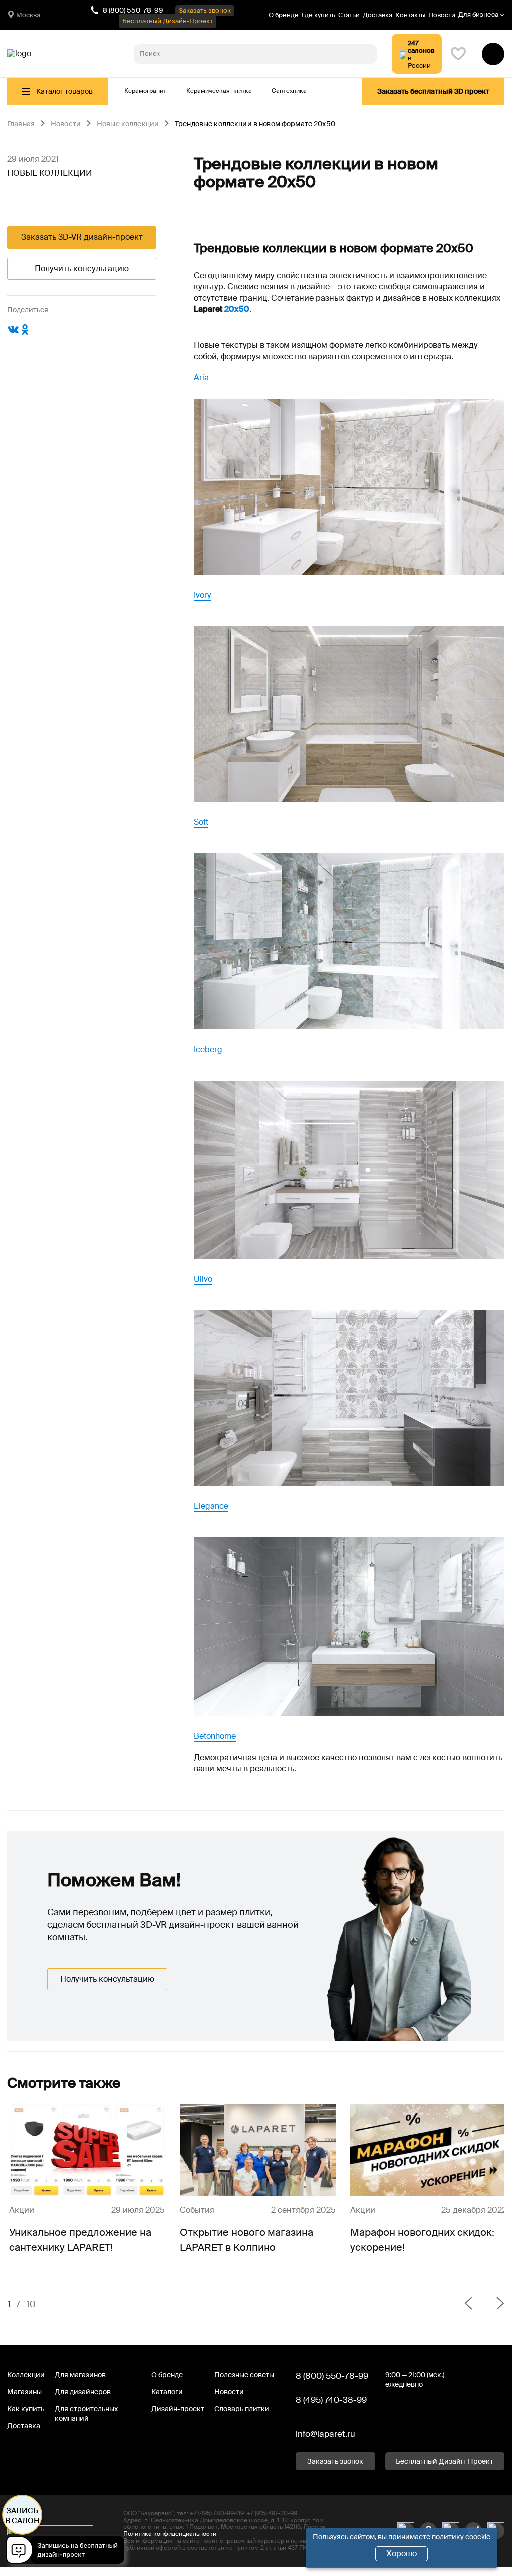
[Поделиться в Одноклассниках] (25, 333)
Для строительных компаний (86, 2414)
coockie (478, 2537)
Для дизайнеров (83, 2392)
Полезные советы (244, 2375)
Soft (201, 822)
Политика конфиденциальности (170, 2534)
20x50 (237, 309)
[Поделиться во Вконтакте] (13, 333)
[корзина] (493, 54)
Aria (201, 378)
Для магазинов (80, 2375)
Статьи (349, 15)
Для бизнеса (478, 15)
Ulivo (203, 1279)
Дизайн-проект (178, 2409)
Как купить (26, 2409)
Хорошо (402, 2554)
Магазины (25, 2392)
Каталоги (167, 2392)
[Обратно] (468, 2304)
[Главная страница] (19, 54)
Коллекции (26, 2375)
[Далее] (492, 2304)
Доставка (378, 15)
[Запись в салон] (68, 2552)
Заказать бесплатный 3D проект (433, 91)
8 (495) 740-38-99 (331, 2400)
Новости (442, 15)
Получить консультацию (82, 269)
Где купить (319, 15)
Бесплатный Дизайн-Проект (168, 21)
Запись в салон (23, 2516)
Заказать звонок (205, 10)
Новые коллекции (128, 124)
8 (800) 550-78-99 (133, 10)
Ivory (202, 595)
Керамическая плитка (219, 91)
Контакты (410, 15)
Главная (21, 124)
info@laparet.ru (326, 2434)
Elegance (211, 1506)
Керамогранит (145, 91)
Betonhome (215, 1736)
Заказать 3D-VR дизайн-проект (82, 237)
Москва (28, 15)
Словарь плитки (242, 2409)
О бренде (284, 15)
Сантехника (289, 91)
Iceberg (208, 1049)
